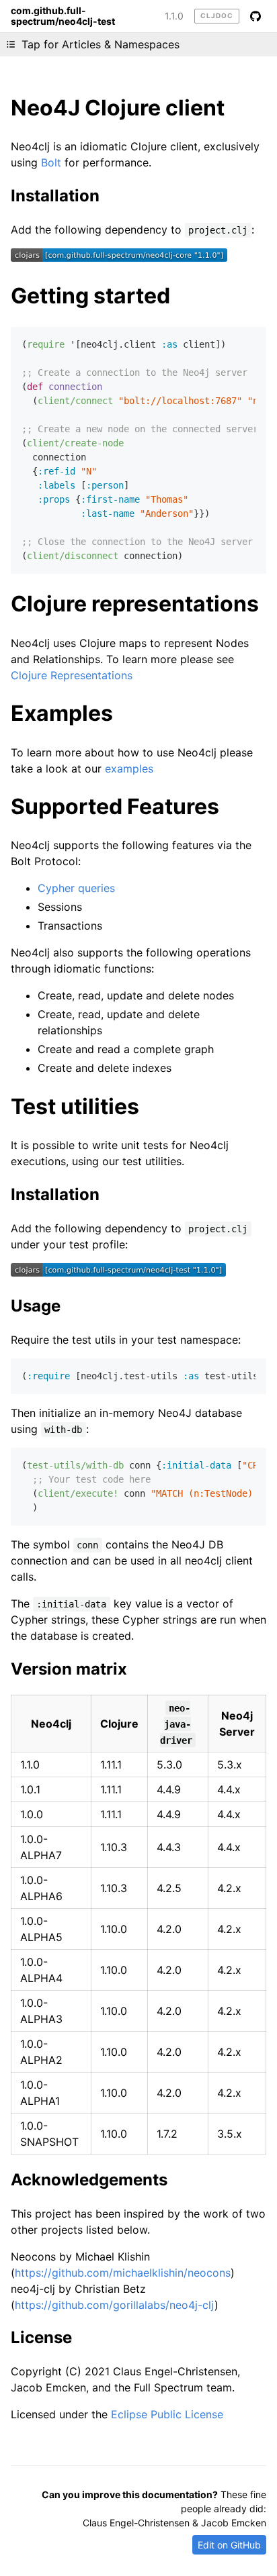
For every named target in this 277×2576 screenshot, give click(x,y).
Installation (55, 196)
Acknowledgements (89, 2180)
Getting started (90, 296)
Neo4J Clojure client (118, 108)
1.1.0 (174, 16)
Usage (36, 1306)
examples (129, 769)
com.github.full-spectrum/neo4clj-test (63, 16)
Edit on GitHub (229, 2545)
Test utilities (75, 1106)
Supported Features (115, 806)
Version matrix (69, 1669)
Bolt (51, 162)
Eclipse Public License (167, 2414)
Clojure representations (135, 604)
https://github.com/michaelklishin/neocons (123, 2273)
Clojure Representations (72, 675)
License (41, 2337)
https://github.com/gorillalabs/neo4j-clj (115, 2305)
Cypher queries (76, 888)
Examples (62, 713)
